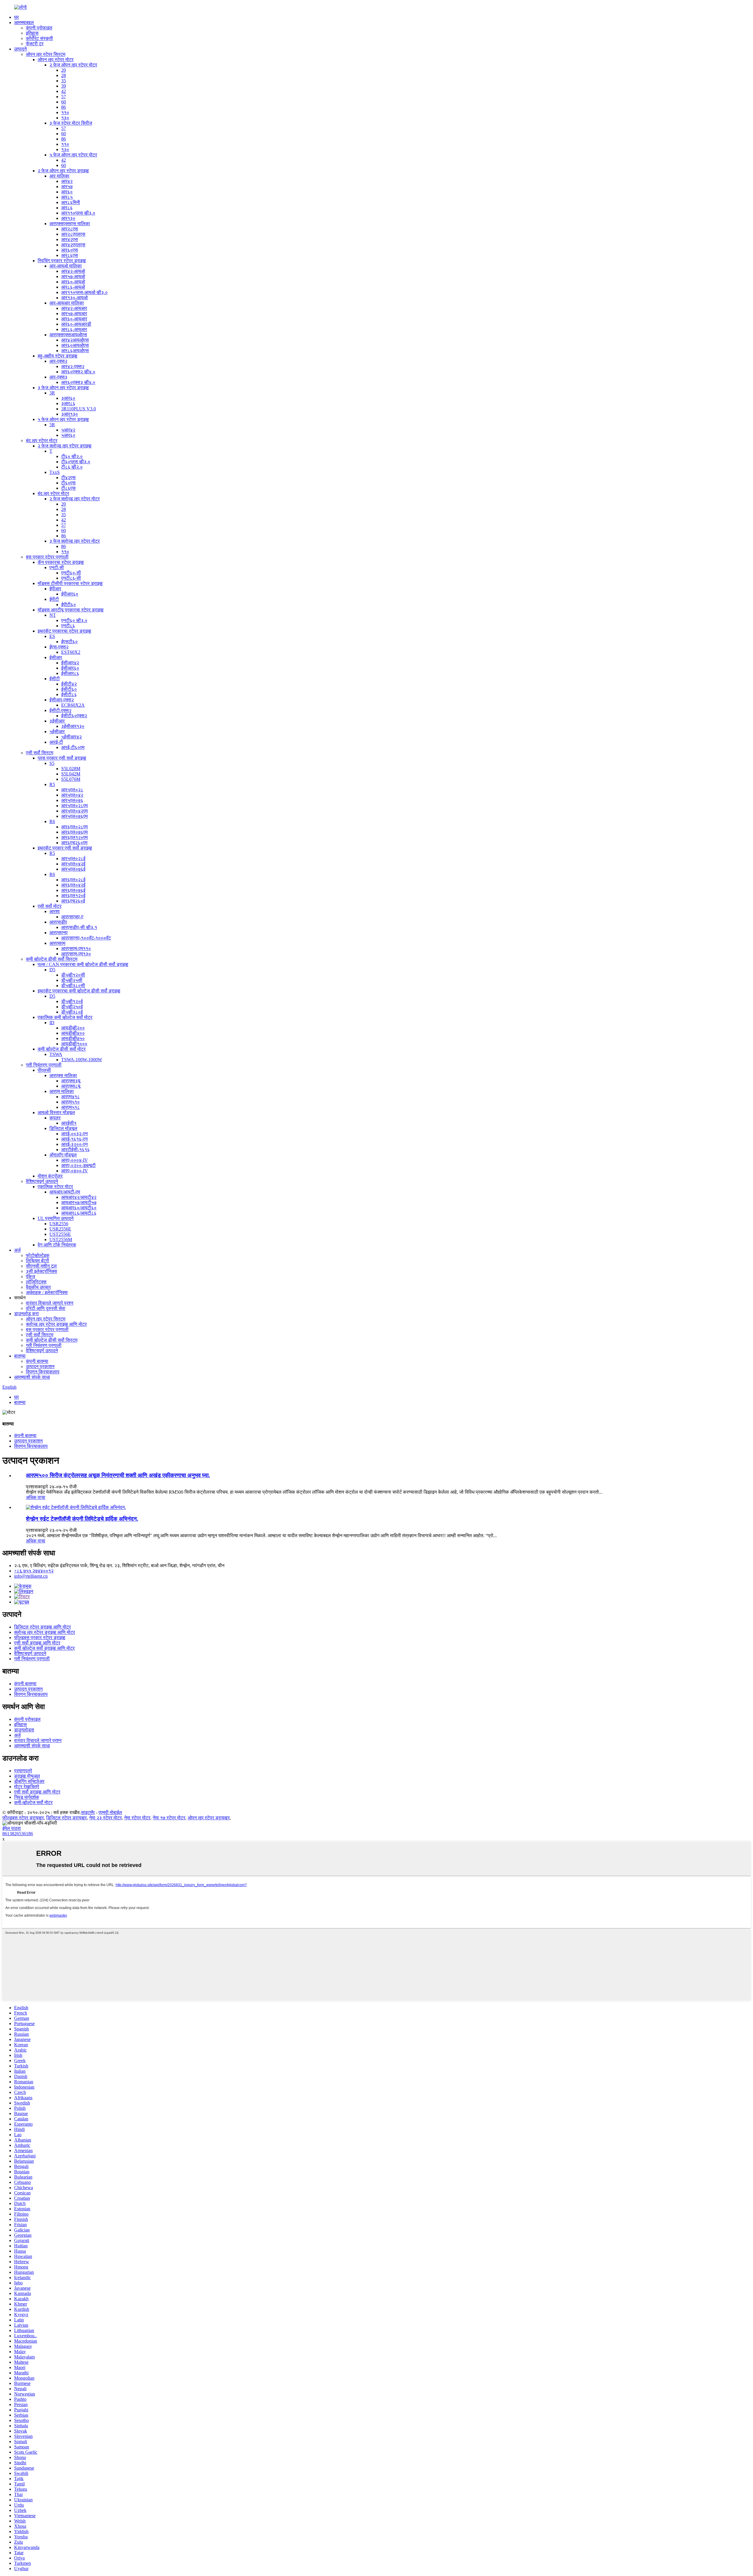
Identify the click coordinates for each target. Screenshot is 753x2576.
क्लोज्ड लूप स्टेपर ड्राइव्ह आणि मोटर (56, 1324)
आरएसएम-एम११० (76, 948)
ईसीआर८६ (70, 673)
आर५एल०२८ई (73, 859)
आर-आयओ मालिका (66, 266)
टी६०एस (68, 483)
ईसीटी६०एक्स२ (74, 716)
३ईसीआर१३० (73, 726)
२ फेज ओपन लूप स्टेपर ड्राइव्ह (63, 171)
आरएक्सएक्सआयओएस (68, 335)
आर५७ (67, 187)
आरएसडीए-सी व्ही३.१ (79, 927)
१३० (65, 118)
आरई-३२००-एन (74, 1144)
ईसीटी (55, 679)
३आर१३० (70, 414)
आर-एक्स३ (58, 377)
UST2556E (60, 1234)
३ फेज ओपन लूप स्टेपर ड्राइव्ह (63, 388)
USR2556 (59, 1224)
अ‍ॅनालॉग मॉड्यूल (63, 1155)
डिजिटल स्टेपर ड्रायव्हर (66, 1818)
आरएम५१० (70, 1102)
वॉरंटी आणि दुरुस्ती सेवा (46, 1308)
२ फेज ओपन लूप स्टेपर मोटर (73, 65)
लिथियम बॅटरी (38, 1261)
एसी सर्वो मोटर (50, 906)
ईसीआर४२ (70, 663)
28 (64, 75)
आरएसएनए (59, 933)
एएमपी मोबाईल (110, 1812)
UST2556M (61, 1239)
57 (64, 97)
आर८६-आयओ (73, 287)
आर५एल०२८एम (74, 806)
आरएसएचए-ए (72, 917)
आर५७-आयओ (73, 276)
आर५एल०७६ (72, 800)
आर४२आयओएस (75, 340)
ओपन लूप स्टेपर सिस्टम (46, 54)
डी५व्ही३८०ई (72, 1012)
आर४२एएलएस (73, 245)
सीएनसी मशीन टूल (41, 1266)
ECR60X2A (73, 705)
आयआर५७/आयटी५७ (79, 1202)
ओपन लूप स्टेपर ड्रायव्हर (209, 1818)
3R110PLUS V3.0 (79, 409)
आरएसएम (57, 943)
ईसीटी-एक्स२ (60, 710)
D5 (52, 970)
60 (64, 102)
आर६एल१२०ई (73, 896)
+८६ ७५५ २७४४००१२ (34, 1571)
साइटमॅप (88, 1812)
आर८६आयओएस (75, 351)
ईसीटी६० (69, 689)
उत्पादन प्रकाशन (40, 1366)
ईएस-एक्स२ (59, 647)
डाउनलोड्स (24, 1730)
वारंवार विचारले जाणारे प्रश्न (50, 1303)
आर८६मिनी (71, 202)
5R (52, 425)
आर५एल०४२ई (73, 864)
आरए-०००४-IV (75, 1160)
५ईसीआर (57, 732)
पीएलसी (44, 1070)
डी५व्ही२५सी (72, 980)
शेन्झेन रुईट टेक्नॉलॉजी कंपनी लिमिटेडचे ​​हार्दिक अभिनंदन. (82, 1519)
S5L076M (71, 779)
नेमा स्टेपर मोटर (137, 1818)
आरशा (55, 911)
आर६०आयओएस (75, 345)
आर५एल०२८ (72, 790)
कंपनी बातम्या (37, 1361)
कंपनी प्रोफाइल (39, 28)
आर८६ (67, 208)
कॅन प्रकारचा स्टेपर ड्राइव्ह (61, 562)
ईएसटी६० (69, 642)
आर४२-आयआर (74, 308)
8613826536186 (18, 1834)
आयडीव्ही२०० (73, 1028)
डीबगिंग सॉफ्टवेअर (29, 1781)
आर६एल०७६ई (73, 890)
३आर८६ (68, 403)
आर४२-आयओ (73, 271)
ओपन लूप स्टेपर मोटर (56, 60)
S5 (52, 763)
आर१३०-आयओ (74, 298)
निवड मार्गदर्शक (27, 1797)
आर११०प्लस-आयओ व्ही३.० (84, 292)
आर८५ (67, 197)
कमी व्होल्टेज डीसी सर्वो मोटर (62, 1049)
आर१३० (68, 218)
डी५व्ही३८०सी (73, 986)
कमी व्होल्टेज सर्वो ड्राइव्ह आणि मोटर (44, 1648)
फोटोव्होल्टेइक (38, 1255)
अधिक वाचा (36, 1497)
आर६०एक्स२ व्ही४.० (78, 372)
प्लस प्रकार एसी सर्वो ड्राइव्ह (62, 758)
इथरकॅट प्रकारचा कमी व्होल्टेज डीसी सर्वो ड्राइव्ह (79, 991)
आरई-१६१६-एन (74, 1139)
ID (52, 1023)
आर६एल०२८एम (74, 827)
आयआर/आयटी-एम (65, 1192)
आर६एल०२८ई (73, 880)
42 (64, 91)
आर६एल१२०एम (74, 837)
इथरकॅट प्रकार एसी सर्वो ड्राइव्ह (65, 848)
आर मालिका (59, 176)
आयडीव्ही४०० (73, 1033)
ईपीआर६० (70, 594)
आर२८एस (70, 229)
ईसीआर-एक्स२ (62, 700)
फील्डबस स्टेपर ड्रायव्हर (23, 1818)
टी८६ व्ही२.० (72, 467)
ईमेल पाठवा (12, 1828)
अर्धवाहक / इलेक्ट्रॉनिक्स (47, 1292)
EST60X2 (71, 652)
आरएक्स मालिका (63, 1075)
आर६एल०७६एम (74, 832)
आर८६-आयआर (74, 329)
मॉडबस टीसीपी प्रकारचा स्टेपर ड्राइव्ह (70, 583)
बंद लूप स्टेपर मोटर (42, 441)
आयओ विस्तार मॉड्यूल (56, 1113)
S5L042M (71, 774)
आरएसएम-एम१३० (76, 954)
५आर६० (68, 435)
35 (64, 81)
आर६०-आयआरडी (76, 324)
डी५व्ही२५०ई (72, 1007)
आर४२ (67, 181)
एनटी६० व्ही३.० (74, 620)
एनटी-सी (57, 567)
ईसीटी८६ (69, 694)
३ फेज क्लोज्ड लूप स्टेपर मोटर (75, 541)
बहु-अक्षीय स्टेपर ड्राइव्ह (58, 356)
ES (52, 636)
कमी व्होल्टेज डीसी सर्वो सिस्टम (52, 959)
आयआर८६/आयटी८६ (79, 1213)
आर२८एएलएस (73, 234)
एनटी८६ (68, 626)
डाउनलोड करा (26, 1314)
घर (16, 17)
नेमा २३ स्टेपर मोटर (105, 1818)
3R (52, 393)
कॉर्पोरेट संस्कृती (39, 38)
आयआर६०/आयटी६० (79, 1208)
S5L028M (71, 769)
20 (64, 70)
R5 (52, 784)
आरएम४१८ (70, 1097)
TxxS (55, 472)
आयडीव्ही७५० (73, 1038)
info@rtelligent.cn (31, 1576)
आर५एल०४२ (72, 795)
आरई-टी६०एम (73, 747)
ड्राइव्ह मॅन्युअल (27, 1776)
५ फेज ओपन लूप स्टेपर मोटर (73, 155)
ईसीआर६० (70, 668)
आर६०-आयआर (74, 319)
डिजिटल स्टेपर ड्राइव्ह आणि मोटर (43, 1627)
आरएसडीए (58, 922)
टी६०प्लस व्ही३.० (76, 462)
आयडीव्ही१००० (74, 1044)
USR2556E (60, 1229)
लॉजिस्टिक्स (36, 1282)
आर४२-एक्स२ (73, 366)
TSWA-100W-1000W (82, 1060)
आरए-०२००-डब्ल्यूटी (78, 1165)
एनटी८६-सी (71, 578)
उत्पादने (20, 49)
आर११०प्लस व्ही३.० (78, 213)
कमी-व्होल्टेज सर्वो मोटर (33, 1802)
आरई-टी (56, 742)
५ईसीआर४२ (71, 737)
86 (64, 107)
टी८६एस (68, 488)
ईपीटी (54, 599)
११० (65, 112)
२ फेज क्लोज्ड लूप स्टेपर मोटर (75, 499)
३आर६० (68, 398)
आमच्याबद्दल (24, 22)
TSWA (56, 1054)
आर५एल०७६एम (74, 816)
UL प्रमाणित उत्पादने (56, 1218)
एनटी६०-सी (71, 573)
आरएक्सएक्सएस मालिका (70, 224)
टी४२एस (68, 478)
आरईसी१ (69, 1123)
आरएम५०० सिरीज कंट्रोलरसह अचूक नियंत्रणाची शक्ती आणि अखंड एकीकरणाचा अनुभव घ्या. (118, 1475)
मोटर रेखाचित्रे (27, 1787)
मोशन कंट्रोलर (50, 1176)
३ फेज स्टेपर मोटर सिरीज (71, 123)
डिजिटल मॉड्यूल (63, 1128)
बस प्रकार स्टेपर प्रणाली (47, 557)
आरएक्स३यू (71, 1081)
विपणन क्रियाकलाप (43, 1372)
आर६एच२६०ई (73, 901)
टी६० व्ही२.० (72, 456)
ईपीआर (55, 589)
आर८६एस (70, 255)
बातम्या (20, 1356)
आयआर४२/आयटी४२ (79, 1197)
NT (53, 615)
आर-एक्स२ (58, 361)
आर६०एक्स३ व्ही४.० (78, 382)
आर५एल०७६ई (73, 869)
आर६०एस (70, 250)
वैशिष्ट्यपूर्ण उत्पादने (42, 1181)
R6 (52, 821)
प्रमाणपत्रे (23, 1771)
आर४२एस (70, 239)
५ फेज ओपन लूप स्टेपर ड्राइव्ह (63, 419)
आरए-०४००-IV (75, 1171)
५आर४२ (68, 430)
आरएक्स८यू (71, 1086)
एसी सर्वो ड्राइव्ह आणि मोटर (37, 1643)
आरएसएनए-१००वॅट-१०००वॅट (86, 938)
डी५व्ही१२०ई (72, 1001)
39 (64, 86)
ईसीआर (56, 657)
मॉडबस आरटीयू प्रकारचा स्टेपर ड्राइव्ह (71, 610)
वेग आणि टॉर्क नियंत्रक (57, 1245)
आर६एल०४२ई (73, 885)
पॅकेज (30, 1277)
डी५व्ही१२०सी (73, 975)
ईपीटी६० (69, 605)
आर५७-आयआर (74, 314)
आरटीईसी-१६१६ (75, 1150)
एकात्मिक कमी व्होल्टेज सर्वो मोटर (65, 1017)
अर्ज (17, 1250)
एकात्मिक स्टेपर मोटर (55, 1187)
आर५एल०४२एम (74, 811)
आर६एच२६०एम (74, 843)
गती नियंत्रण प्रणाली (44, 1065)
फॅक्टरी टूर (35, 44)
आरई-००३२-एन (74, 1134)
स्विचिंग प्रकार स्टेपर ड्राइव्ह (62, 261)
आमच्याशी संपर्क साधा (32, 1377)
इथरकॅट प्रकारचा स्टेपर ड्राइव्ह (64, 631)
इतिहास (32, 33)
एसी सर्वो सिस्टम (40, 753)
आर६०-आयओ (73, 282)
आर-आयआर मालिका (67, 303)
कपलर (55, 1118)
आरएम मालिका (62, 1091)
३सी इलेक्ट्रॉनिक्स (41, 1271)
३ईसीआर (57, 721)
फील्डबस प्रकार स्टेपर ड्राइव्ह (40, 1638)
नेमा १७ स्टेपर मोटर (169, 1818)
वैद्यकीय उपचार (38, 1287)
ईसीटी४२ (69, 684)
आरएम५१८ (70, 1107)
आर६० (67, 192)
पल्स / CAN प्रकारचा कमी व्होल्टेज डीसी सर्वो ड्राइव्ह (83, 964)
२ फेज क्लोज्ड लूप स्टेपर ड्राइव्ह (65, 446)
